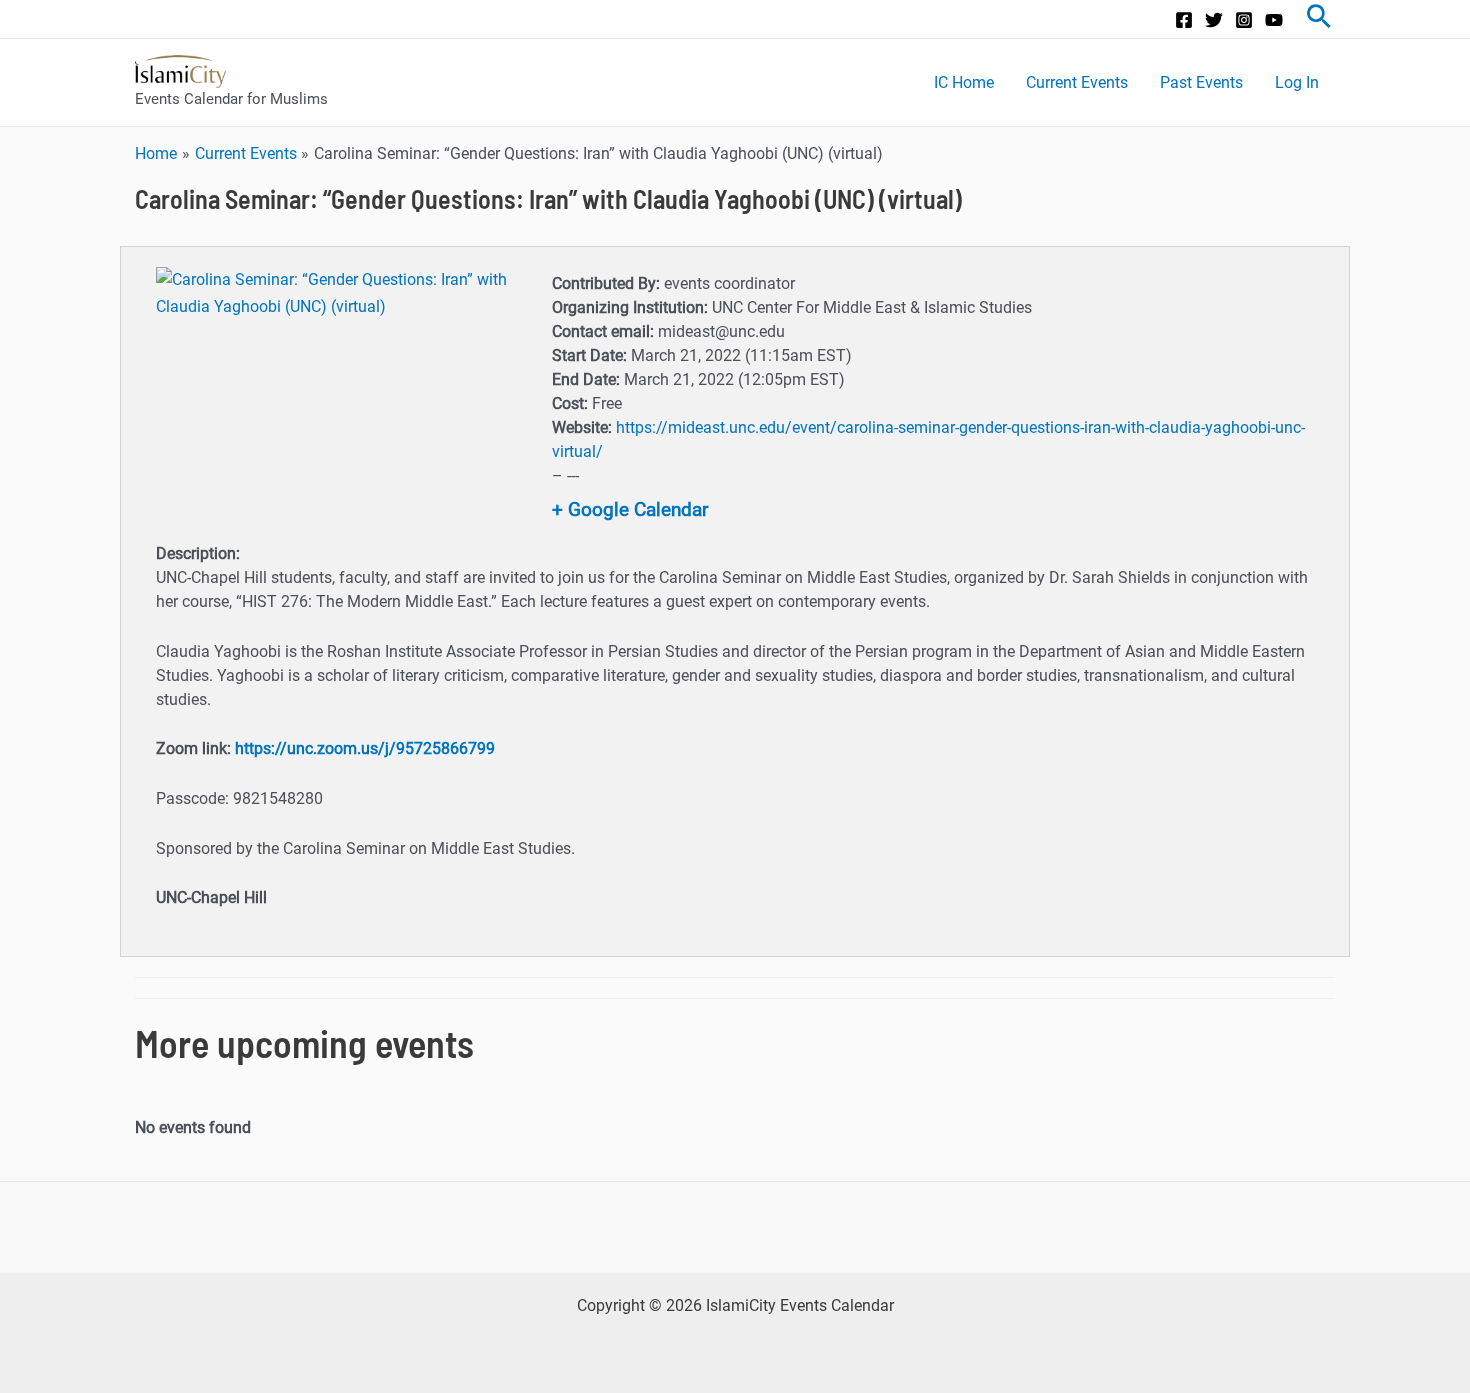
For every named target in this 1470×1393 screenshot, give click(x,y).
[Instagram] (1244, 20)
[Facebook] (1184, 20)
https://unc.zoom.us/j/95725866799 (365, 748)
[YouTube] (1274, 20)
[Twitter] (1214, 20)
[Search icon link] (1319, 19)
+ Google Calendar (630, 509)
